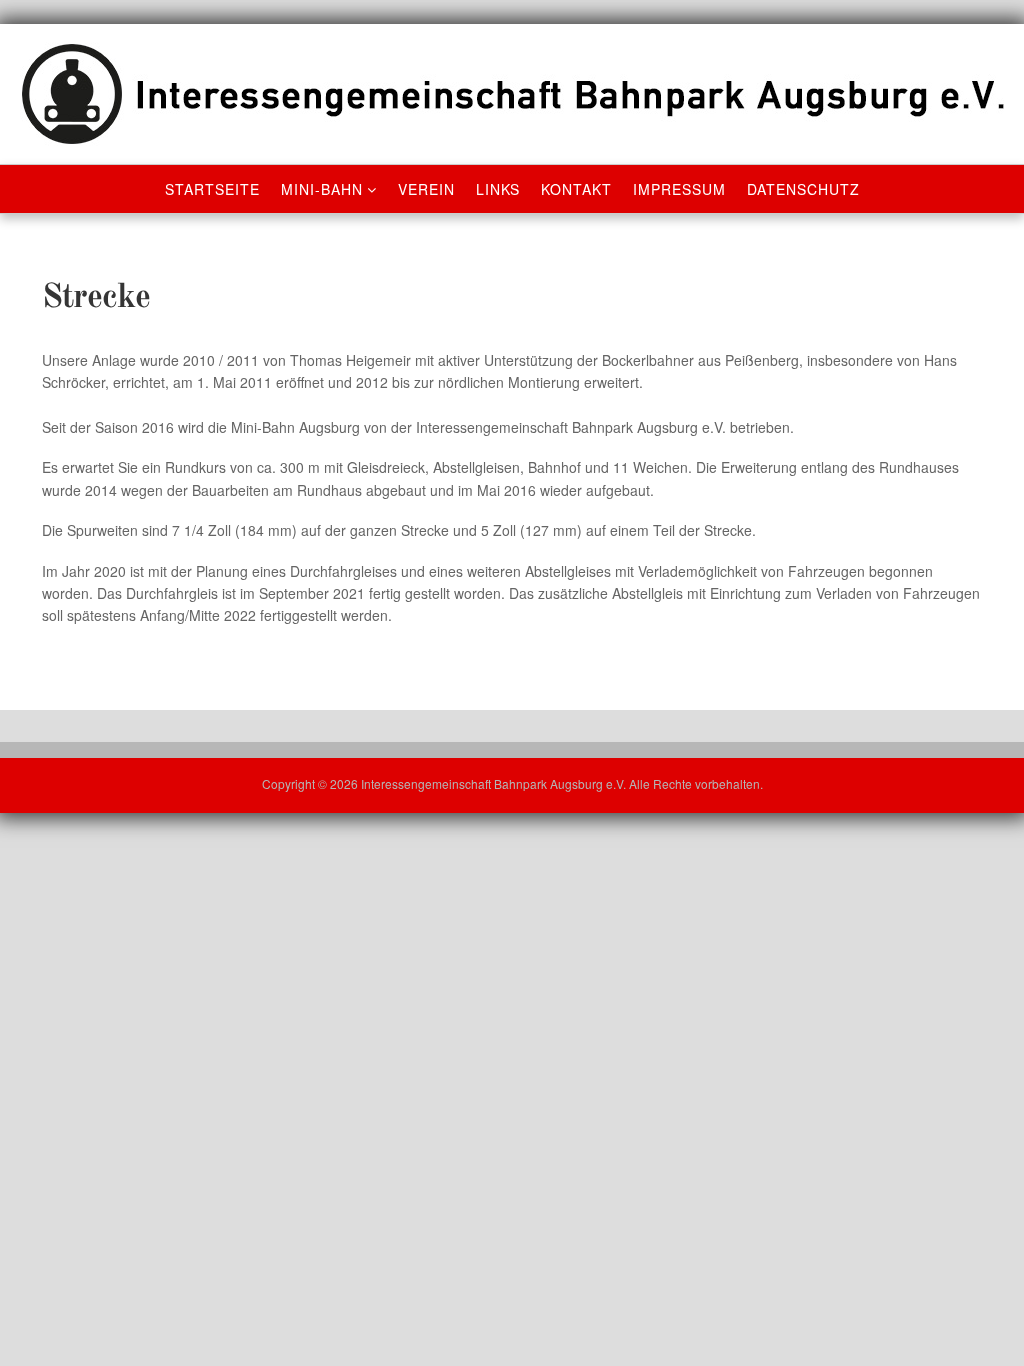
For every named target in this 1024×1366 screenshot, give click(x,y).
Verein (426, 189)
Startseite (212, 189)
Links (498, 189)
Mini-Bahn (322, 189)
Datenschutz (803, 189)
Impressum (679, 189)
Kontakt (576, 189)
